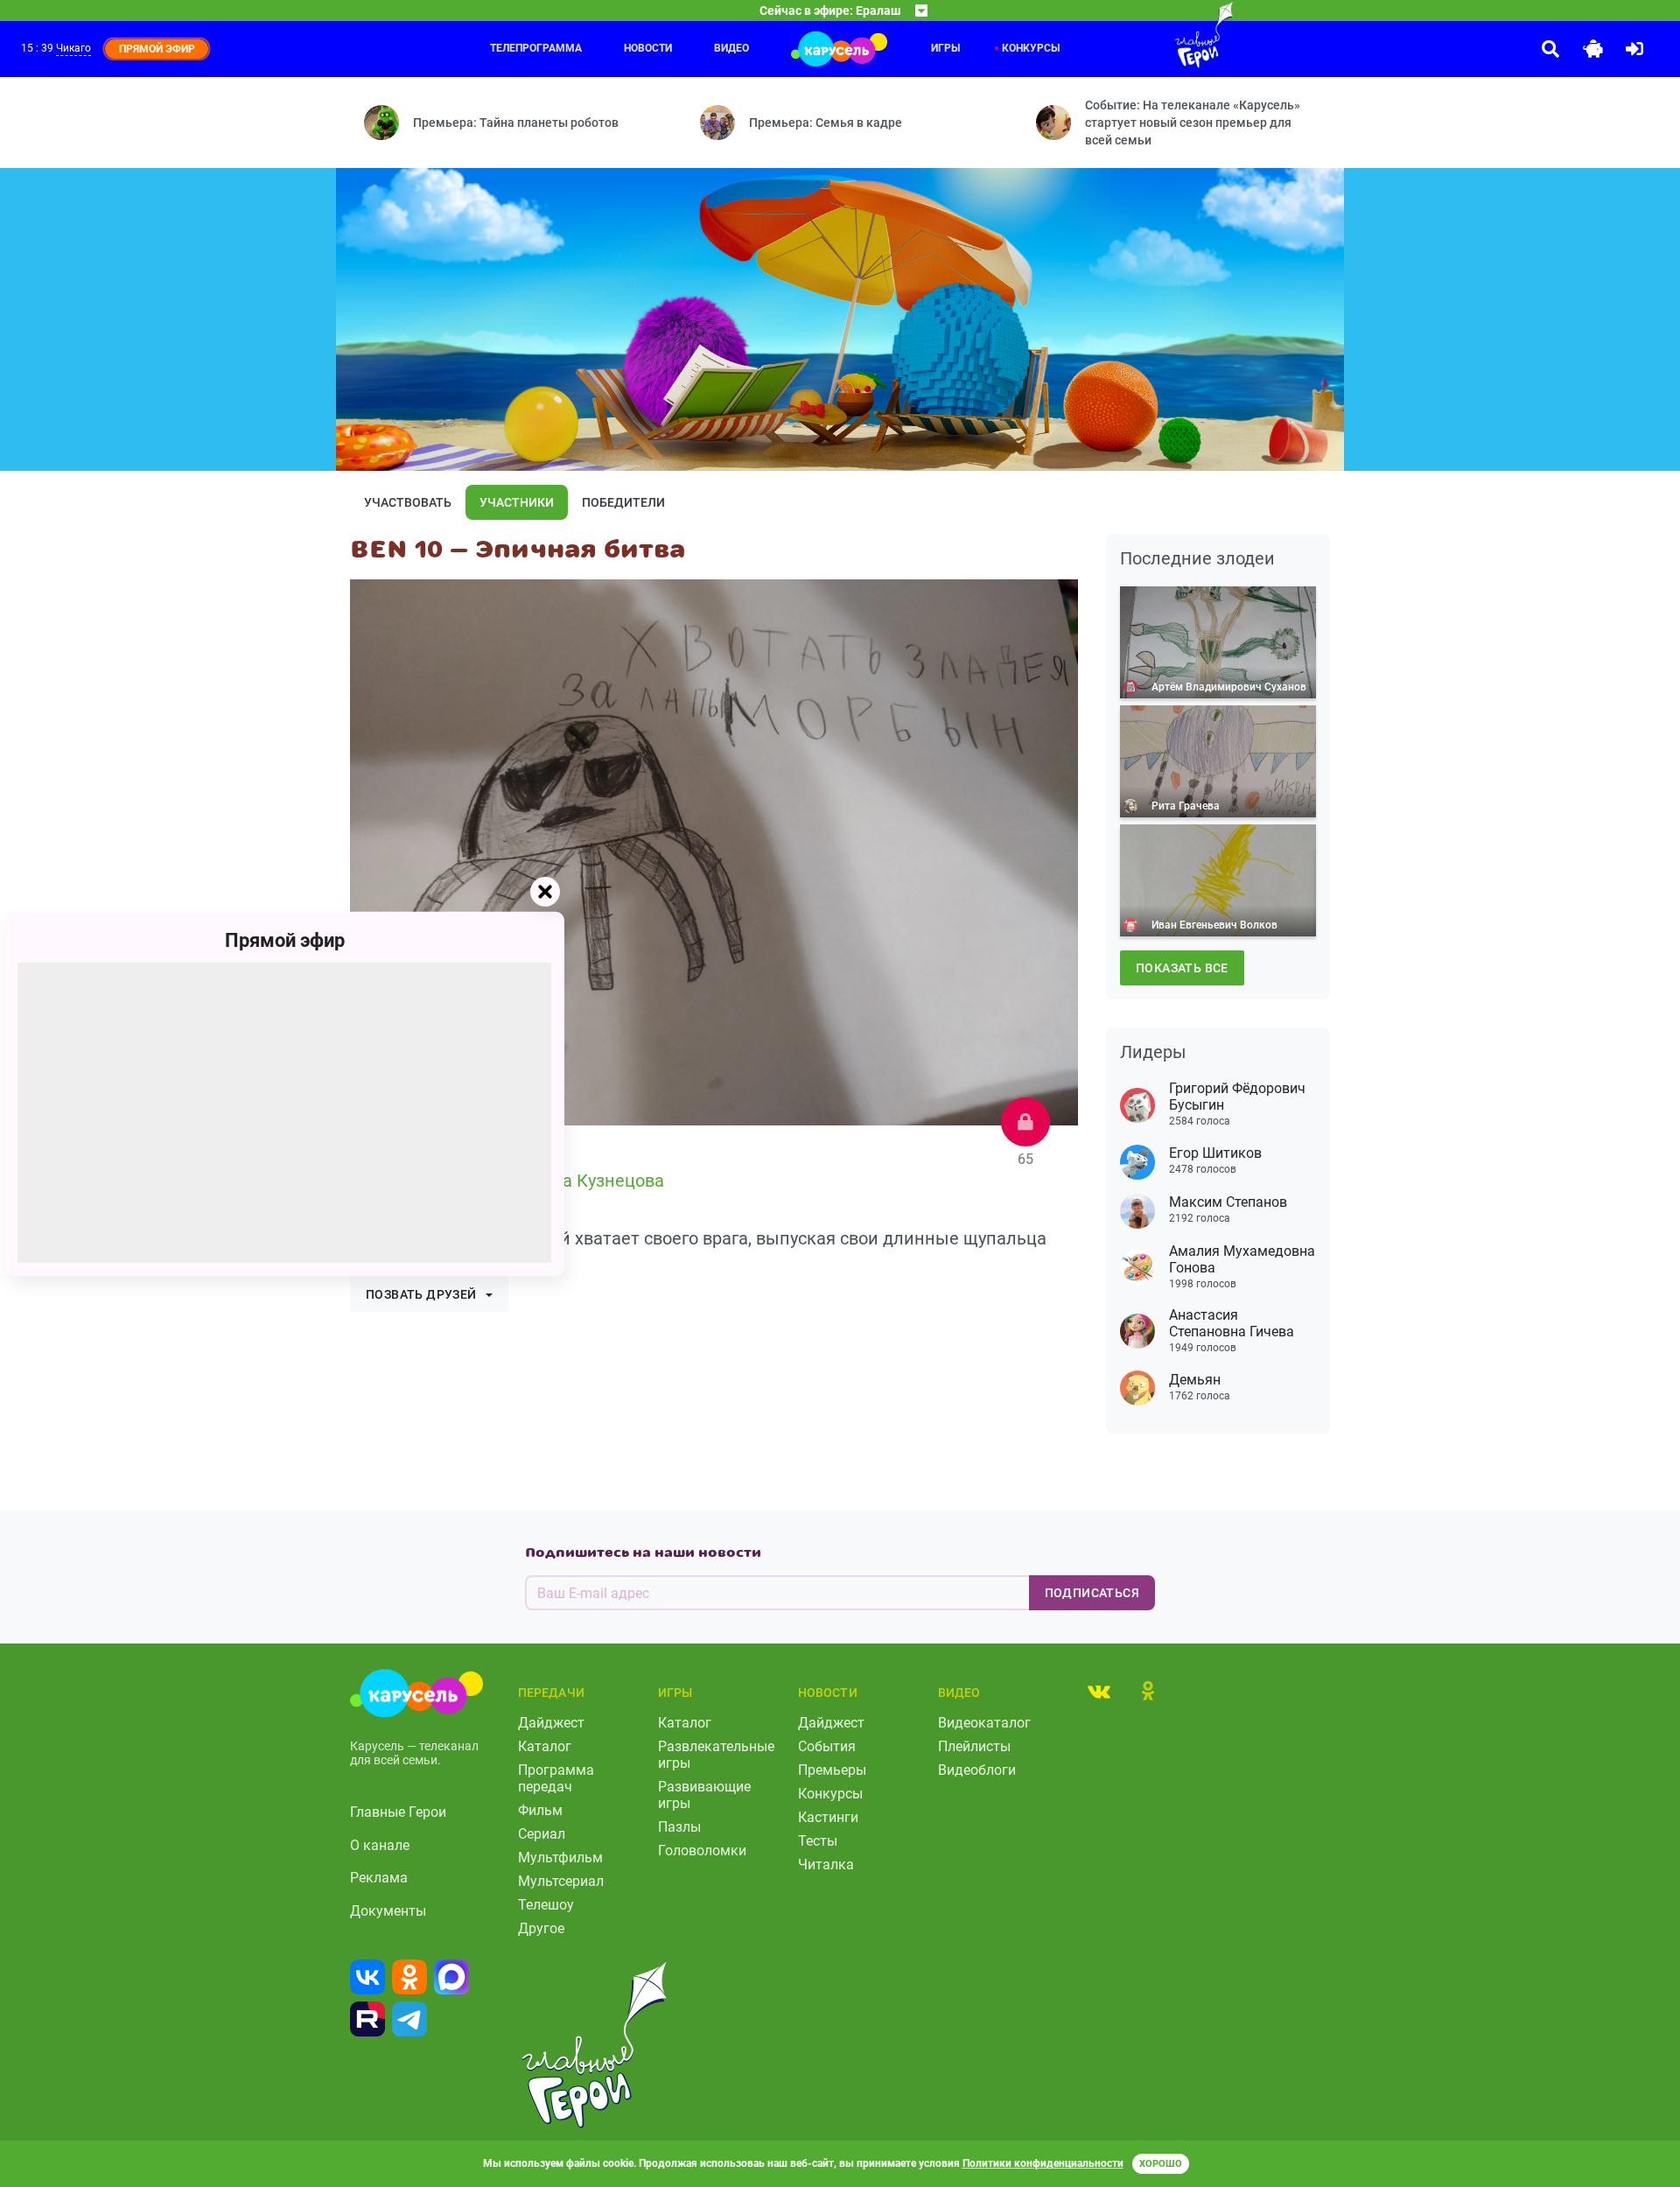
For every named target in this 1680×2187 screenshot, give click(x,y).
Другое (541, 1928)
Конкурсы (1031, 48)
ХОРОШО (1161, 2164)
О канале (380, 1845)
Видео (731, 48)
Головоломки (702, 1851)
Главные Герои (398, 1812)
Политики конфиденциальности (1043, 2163)
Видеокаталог (984, 1723)
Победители (623, 502)
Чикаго (73, 48)
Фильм (540, 1810)
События (827, 1746)
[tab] (1099, 1691)
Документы (388, 1911)
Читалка (826, 1865)
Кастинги (828, 1817)
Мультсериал (561, 1881)
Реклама (379, 1878)
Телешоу (546, 1905)
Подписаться (1092, 1593)
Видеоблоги (977, 1770)
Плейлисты (974, 1746)
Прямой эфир (285, 939)
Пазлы (679, 1827)
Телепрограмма (536, 48)
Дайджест (551, 1723)
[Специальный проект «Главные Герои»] (1147, 35)
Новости (648, 48)
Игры (945, 48)
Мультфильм (560, 1858)
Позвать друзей (421, 1294)
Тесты (818, 1841)
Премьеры (832, 1770)
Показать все (1182, 968)
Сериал (542, 1834)
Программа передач (556, 1778)
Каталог (545, 1746)
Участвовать (408, 502)
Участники (517, 502)
